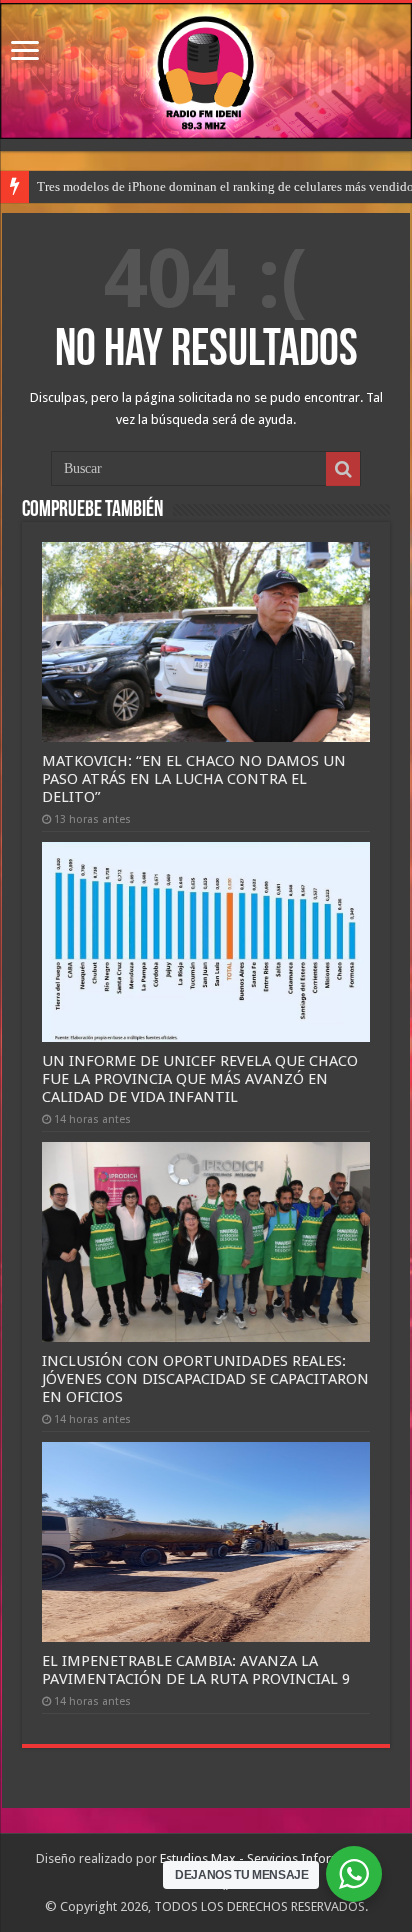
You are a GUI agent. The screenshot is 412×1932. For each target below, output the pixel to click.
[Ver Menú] (25, 52)
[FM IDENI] (206, 71)
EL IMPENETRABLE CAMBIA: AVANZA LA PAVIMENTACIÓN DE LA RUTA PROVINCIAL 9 (196, 1670)
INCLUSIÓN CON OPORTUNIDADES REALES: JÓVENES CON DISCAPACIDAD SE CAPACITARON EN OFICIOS (205, 1379)
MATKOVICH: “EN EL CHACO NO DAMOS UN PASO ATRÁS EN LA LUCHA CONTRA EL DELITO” (194, 779)
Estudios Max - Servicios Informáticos (268, 1858)
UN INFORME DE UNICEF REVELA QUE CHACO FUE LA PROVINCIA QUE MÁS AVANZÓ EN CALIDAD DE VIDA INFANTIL (200, 1079)
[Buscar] (343, 469)
